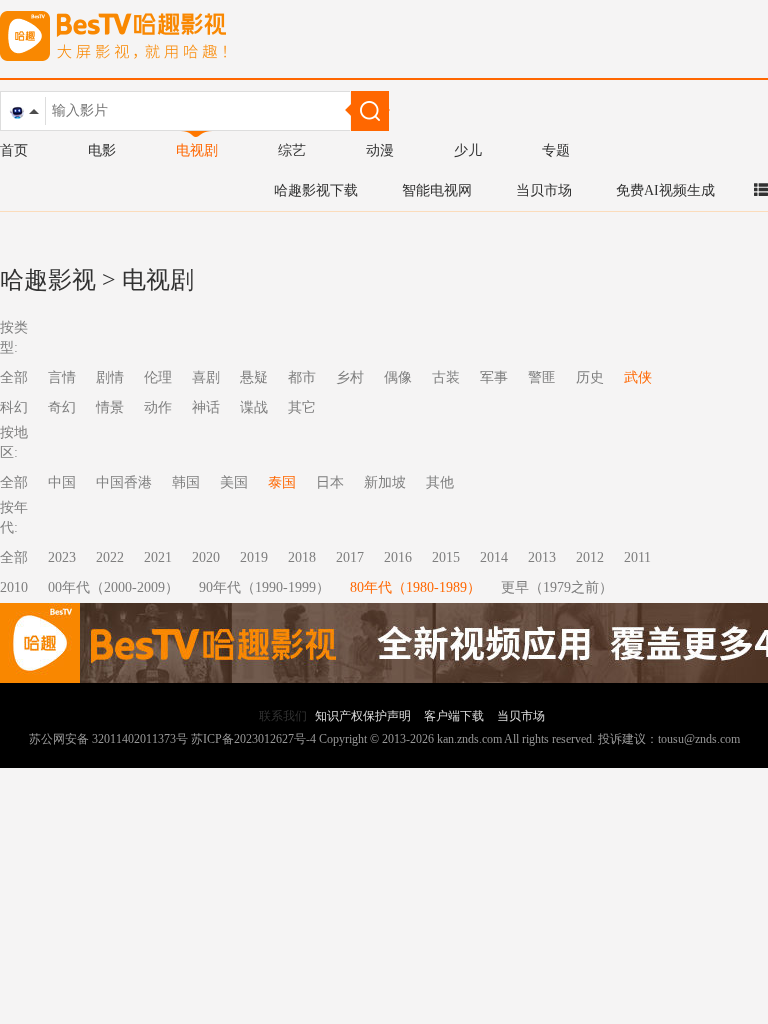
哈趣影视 (48, 280)
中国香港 (124, 482)
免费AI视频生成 (665, 190)
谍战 (254, 407)
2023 (62, 557)
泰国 (282, 482)
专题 (556, 150)
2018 (302, 557)
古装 (446, 377)
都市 (302, 377)
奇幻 (62, 407)
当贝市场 (544, 190)
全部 (14, 557)
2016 (398, 557)
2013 (542, 557)
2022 (110, 557)
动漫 (380, 150)
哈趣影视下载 (316, 190)
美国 (234, 482)
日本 (330, 482)
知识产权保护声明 (363, 716)
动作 (158, 407)
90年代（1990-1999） (264, 587)
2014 (494, 557)
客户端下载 (454, 716)
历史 (590, 377)
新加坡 (385, 482)
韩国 (186, 482)
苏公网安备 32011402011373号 (108, 739)
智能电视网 (437, 190)
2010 (14, 587)
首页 (14, 150)
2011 (637, 557)
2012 (590, 557)
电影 (102, 150)
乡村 (350, 377)
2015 (446, 557)
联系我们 (283, 716)
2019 (254, 557)
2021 (158, 557)
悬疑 (254, 377)
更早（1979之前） (557, 587)
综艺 (292, 150)
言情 (62, 377)
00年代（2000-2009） (113, 587)
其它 (302, 407)
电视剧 (197, 150)
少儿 (468, 150)
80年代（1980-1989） (415, 587)
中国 (62, 482)
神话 (206, 407)
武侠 (638, 377)
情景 (110, 407)
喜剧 (206, 377)
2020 (206, 557)
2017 (350, 557)
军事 (494, 377)
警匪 (542, 377)
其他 (440, 482)
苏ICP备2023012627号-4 (253, 739)
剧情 (110, 377)
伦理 (158, 377)
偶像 (398, 377)
